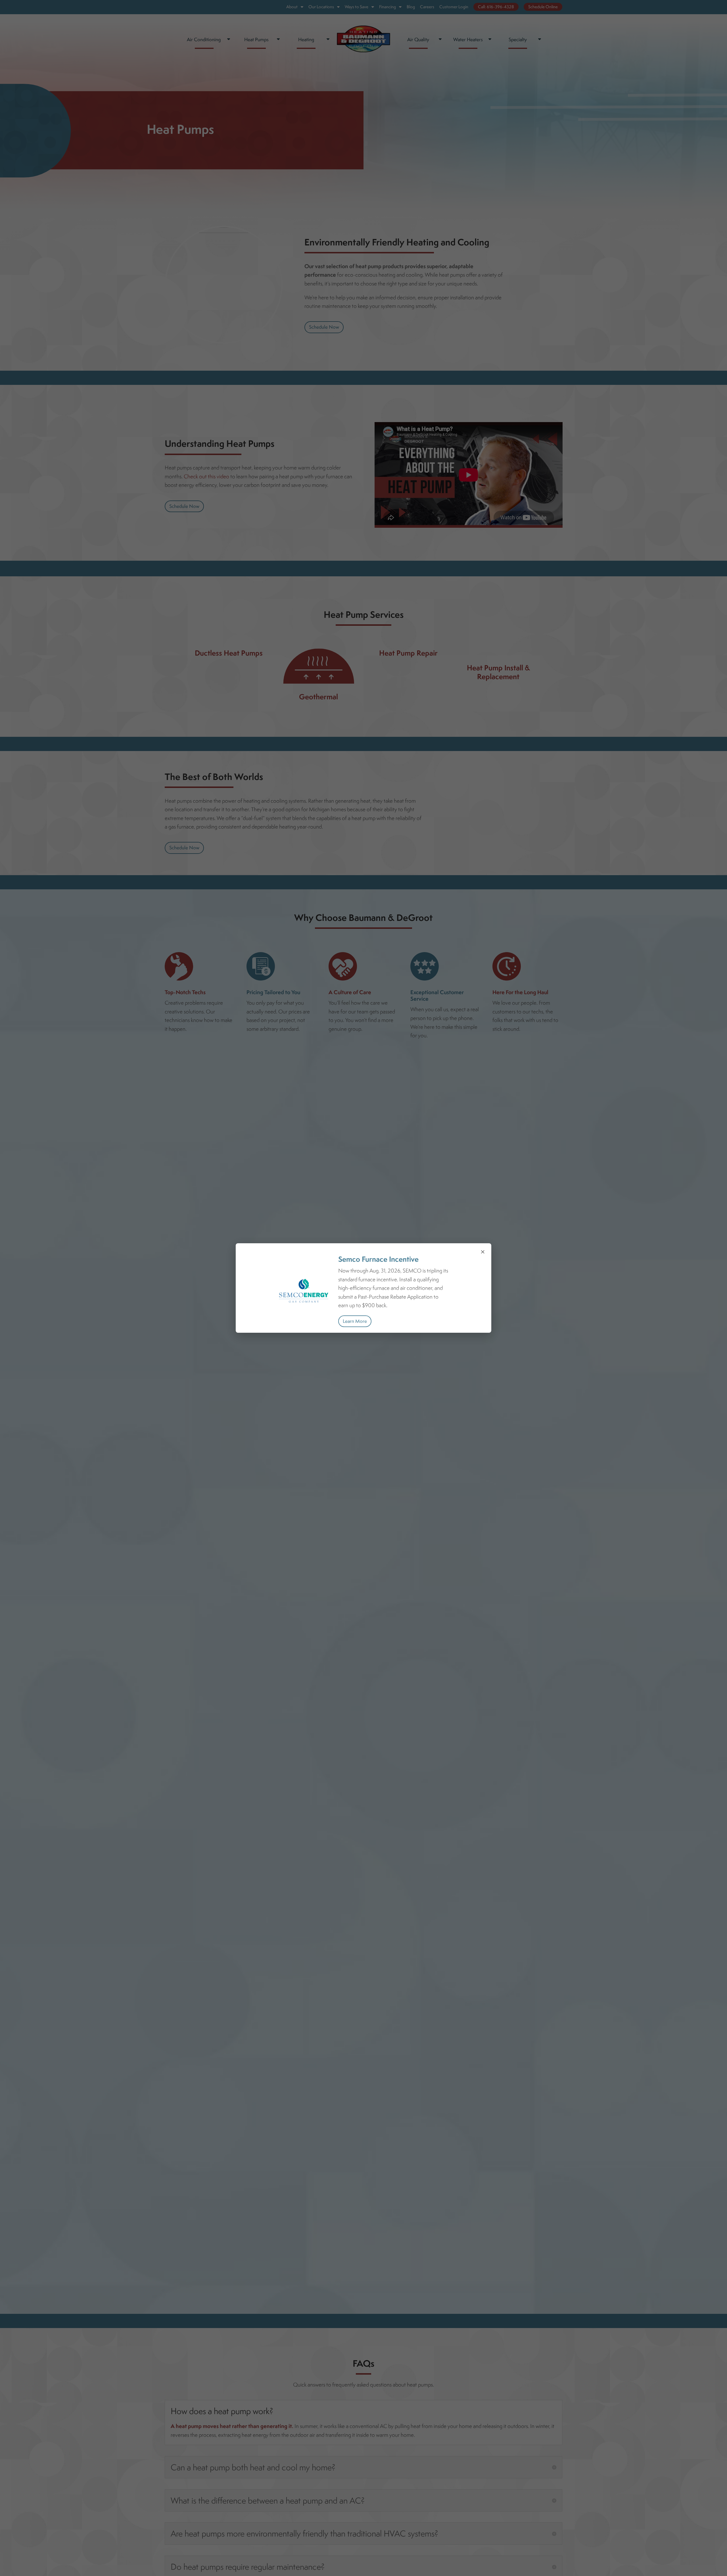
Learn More (355, 1321)
